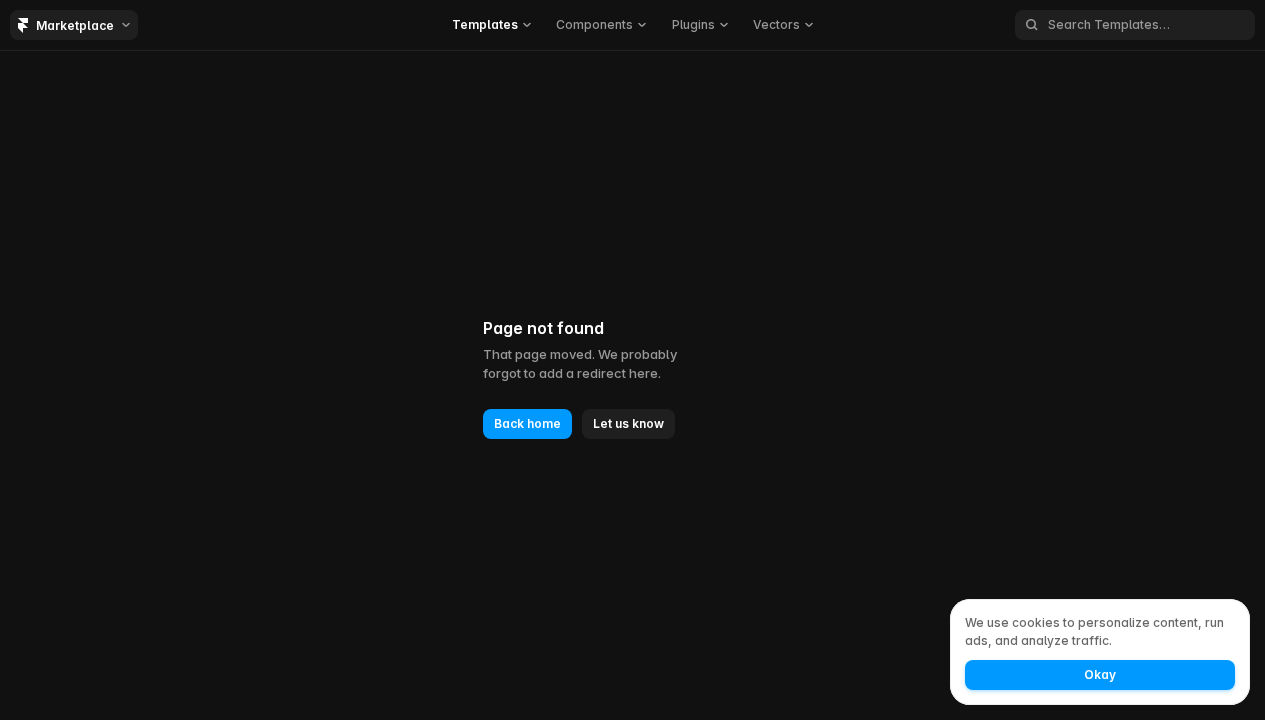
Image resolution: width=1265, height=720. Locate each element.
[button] (491, 25)
